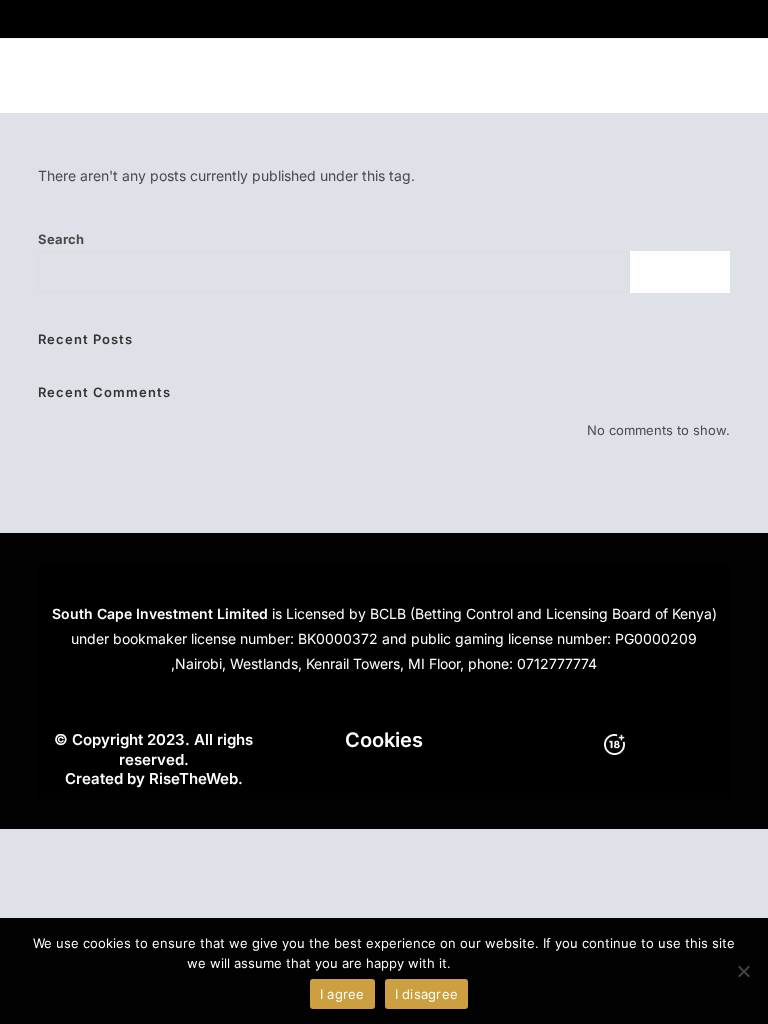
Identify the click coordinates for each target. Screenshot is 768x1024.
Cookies (384, 740)
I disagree (427, 994)
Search (61, 239)
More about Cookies (518, 963)
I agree (342, 994)
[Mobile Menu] (720, 76)
